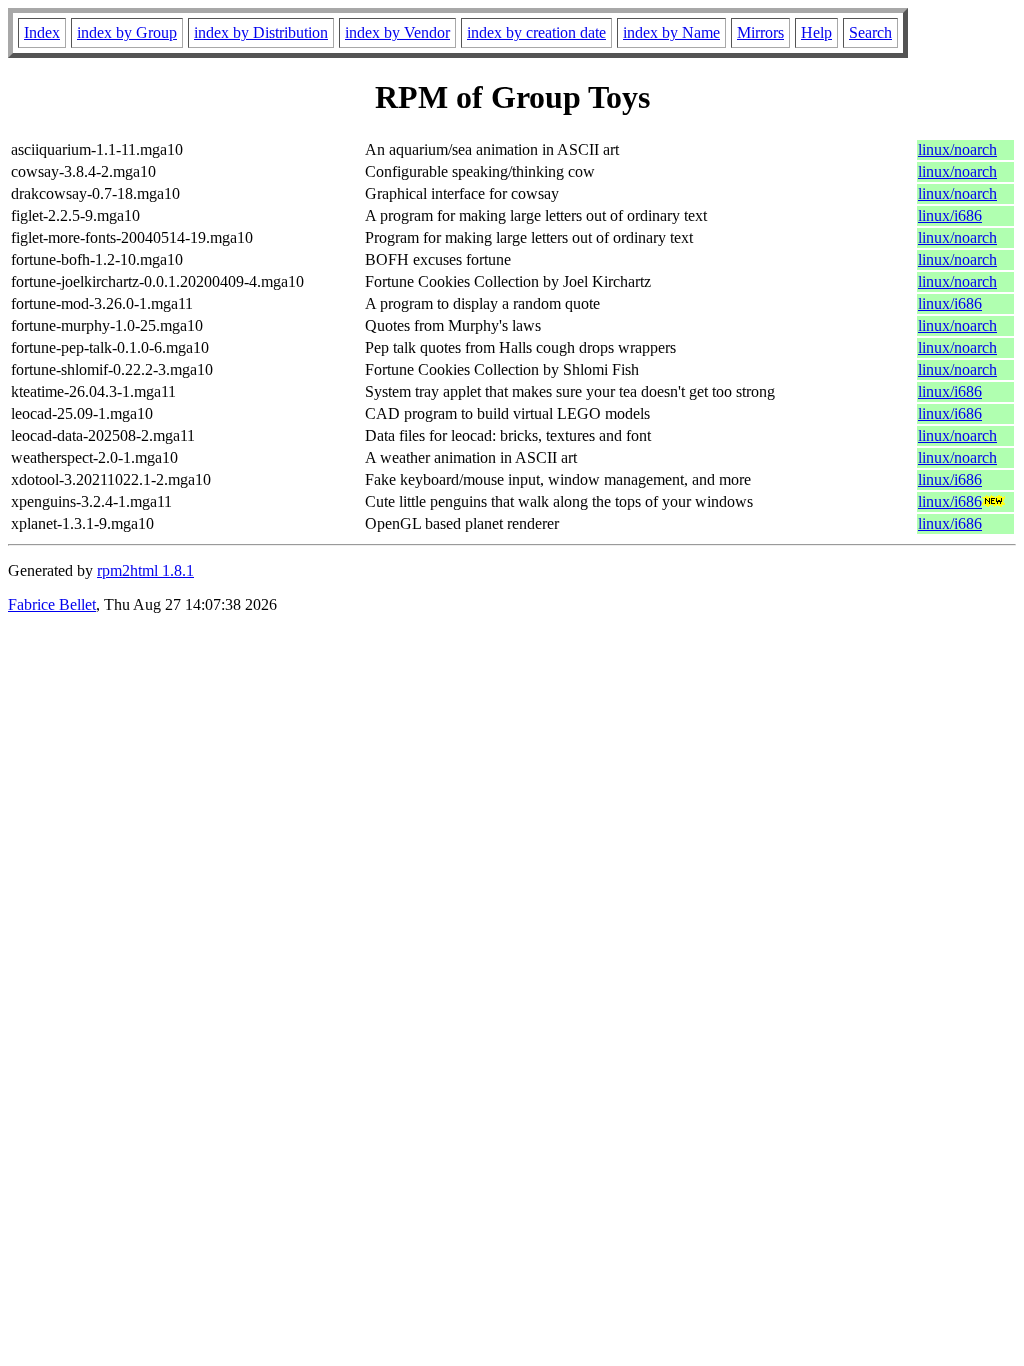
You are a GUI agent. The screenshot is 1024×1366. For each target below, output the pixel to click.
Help (816, 32)
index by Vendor (397, 32)
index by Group (127, 32)
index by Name (671, 32)
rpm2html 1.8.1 (145, 570)
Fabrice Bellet (52, 604)
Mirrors (760, 32)
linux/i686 (950, 215)
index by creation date (536, 32)
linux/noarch (957, 149)
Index (42, 32)
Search (870, 32)
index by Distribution (261, 32)
